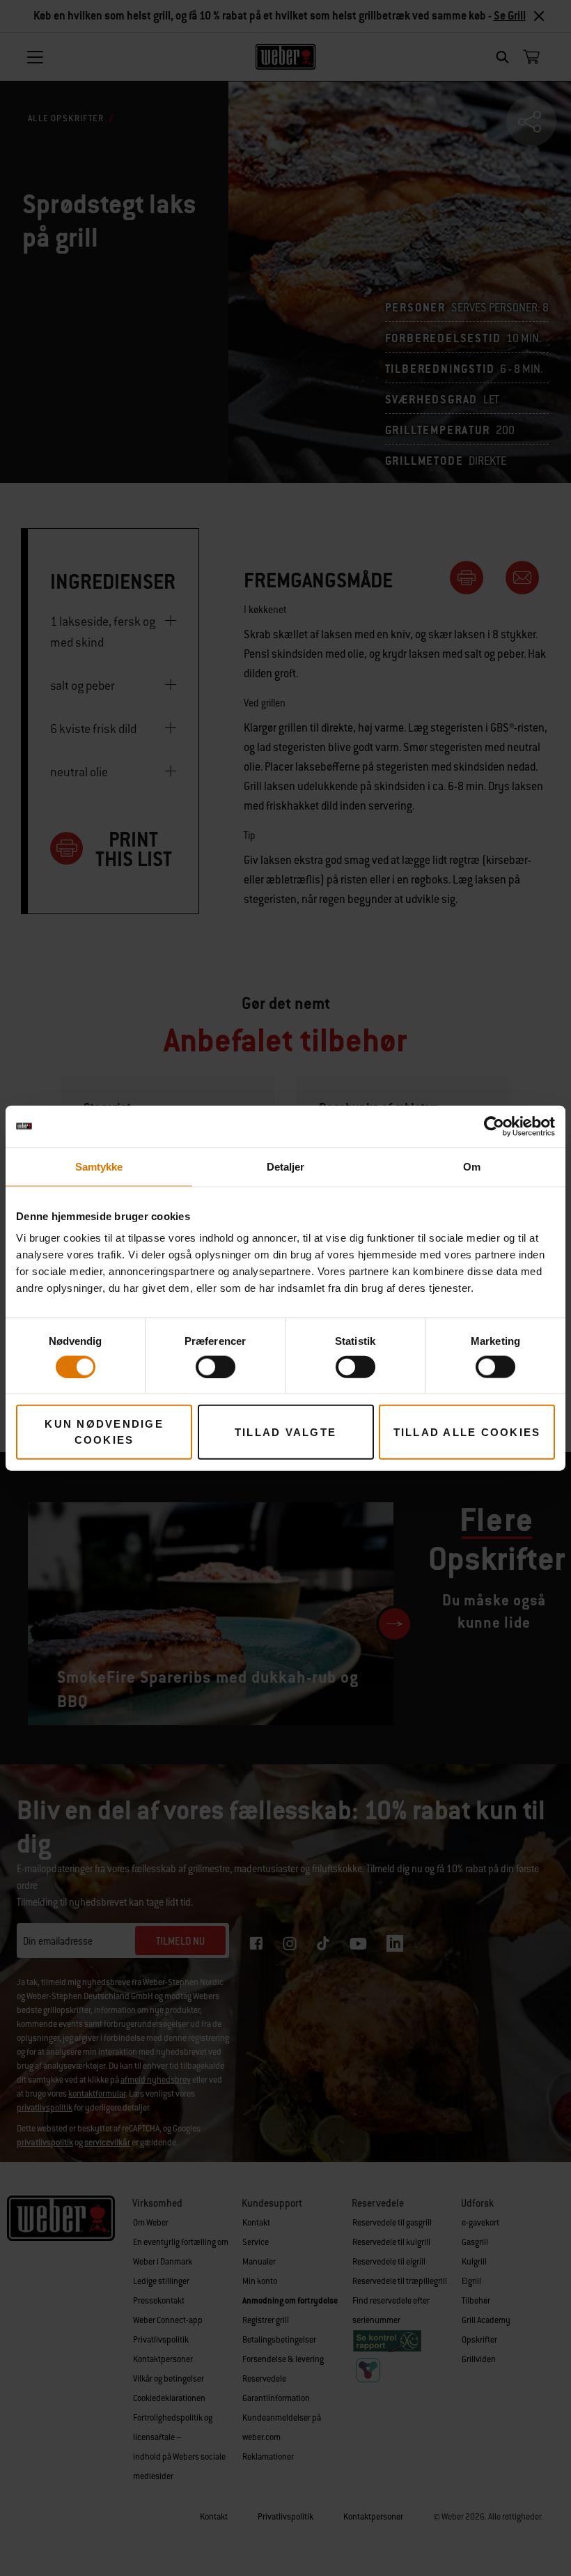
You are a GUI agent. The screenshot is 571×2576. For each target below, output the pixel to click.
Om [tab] (472, 1166)
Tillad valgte (285, 1432)
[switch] (216, 1366)
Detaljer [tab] (286, 1166)
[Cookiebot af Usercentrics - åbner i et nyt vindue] (494, 1126)
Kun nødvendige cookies (104, 1432)
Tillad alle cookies (467, 1432)
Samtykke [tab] (99, 1166)
